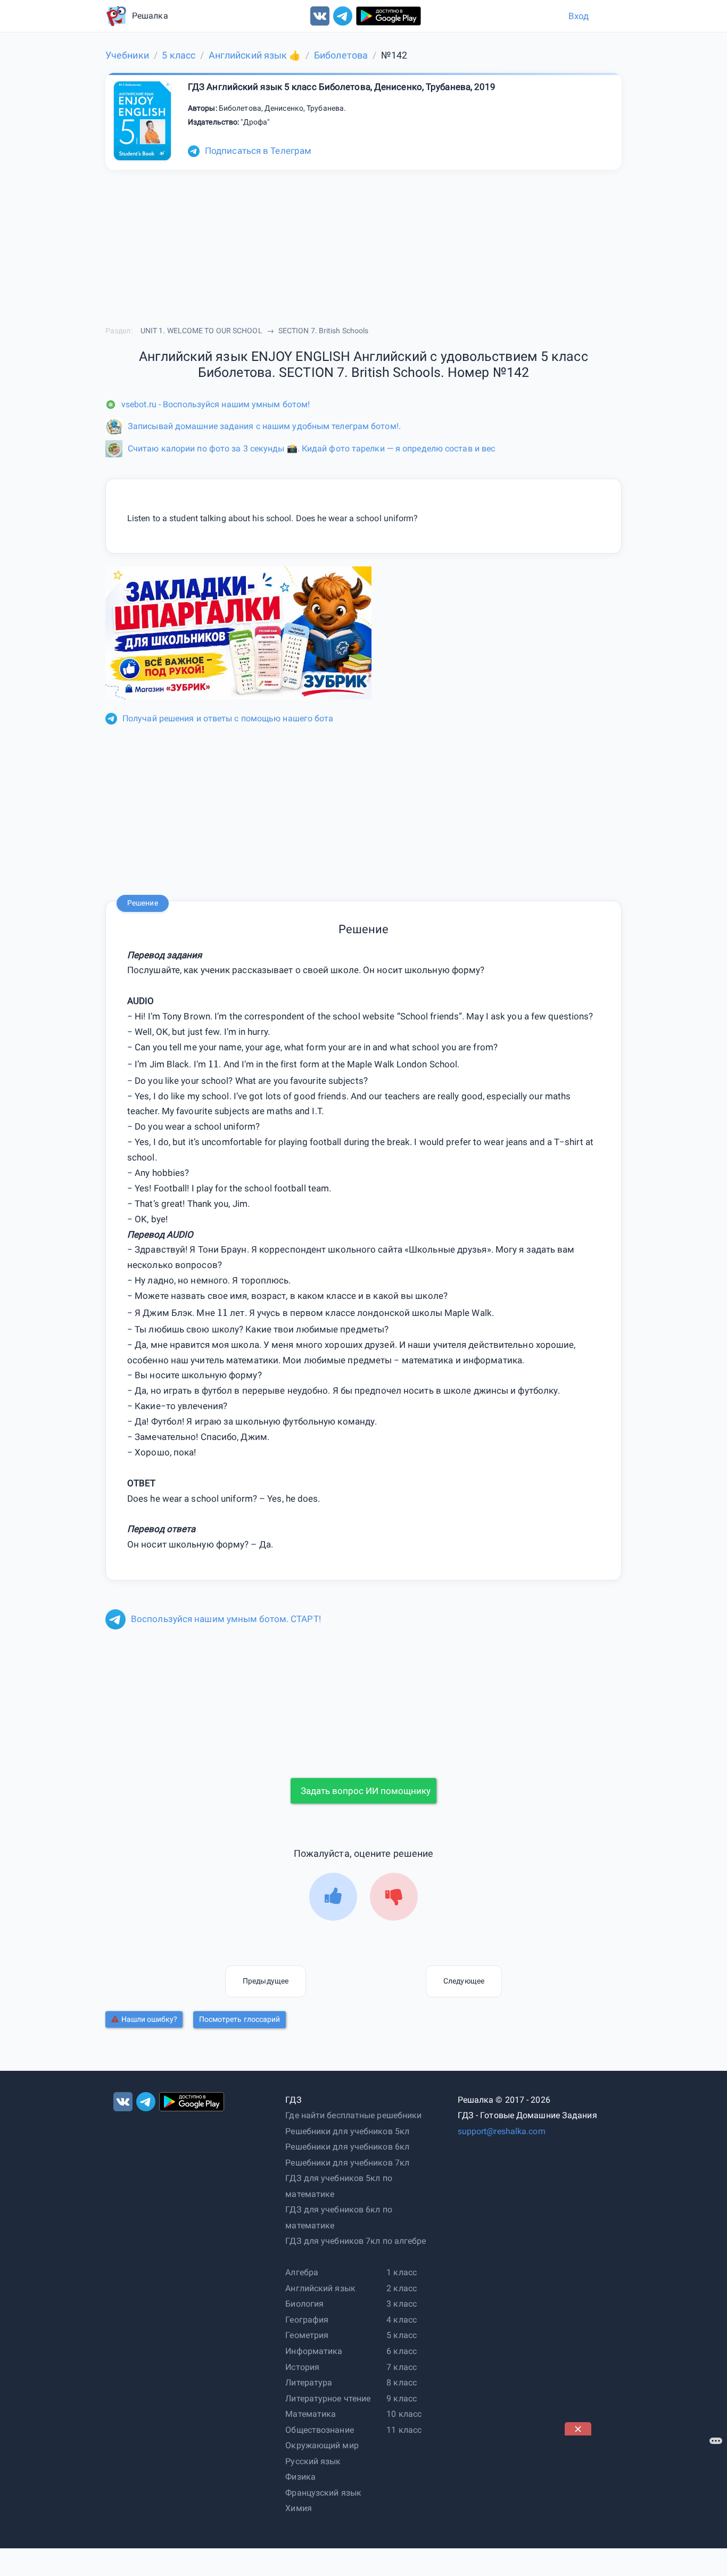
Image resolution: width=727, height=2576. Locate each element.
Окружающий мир (322, 2445)
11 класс (404, 2430)
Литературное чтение (328, 2398)
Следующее (464, 1981)
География (307, 2320)
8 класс (402, 2382)
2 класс (402, 2288)
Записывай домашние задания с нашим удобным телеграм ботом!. (264, 426)
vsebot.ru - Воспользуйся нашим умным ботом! (216, 404)
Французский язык (323, 2493)
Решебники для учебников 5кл (347, 2131)
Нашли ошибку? (149, 2019)
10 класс (404, 2414)
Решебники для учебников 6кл (347, 2147)
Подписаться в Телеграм (258, 151)
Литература (309, 2382)
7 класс (402, 2367)
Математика (311, 2414)
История (302, 2367)
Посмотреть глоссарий (240, 2019)
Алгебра (302, 2272)
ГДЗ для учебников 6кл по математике (338, 2217)
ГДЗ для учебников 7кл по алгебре (356, 2241)
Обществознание (319, 2430)
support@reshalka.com (502, 2131)
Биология (304, 2304)
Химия (299, 2508)
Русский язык (313, 2461)
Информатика (314, 2351)
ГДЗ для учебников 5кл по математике (338, 2186)
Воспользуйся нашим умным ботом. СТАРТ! (226, 1619)
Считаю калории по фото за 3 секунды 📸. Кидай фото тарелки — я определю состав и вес (311, 448)
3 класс (402, 2304)
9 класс (402, 2398)
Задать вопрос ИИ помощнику (366, 1791)
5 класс (402, 2335)
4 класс (402, 2320)
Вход (579, 16)
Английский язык (320, 2288)
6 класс (402, 2351)
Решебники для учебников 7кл (347, 2163)
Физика (300, 2477)
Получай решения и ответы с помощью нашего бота (228, 718)
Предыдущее (266, 1981)
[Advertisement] (645, 2502)
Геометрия (307, 2335)
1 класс (402, 2272)
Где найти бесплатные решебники (353, 2115)
